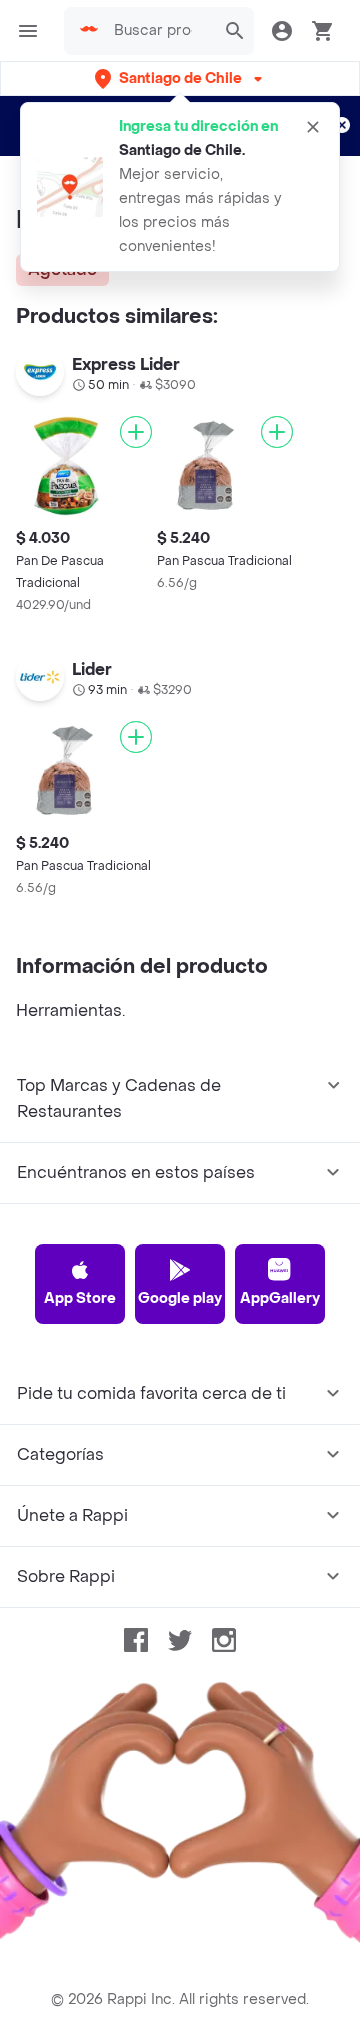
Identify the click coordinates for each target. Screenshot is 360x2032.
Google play (180, 1298)
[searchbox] (159, 31)
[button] (180, 78)
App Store (80, 1298)
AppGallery (280, 1298)
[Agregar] (136, 432)
